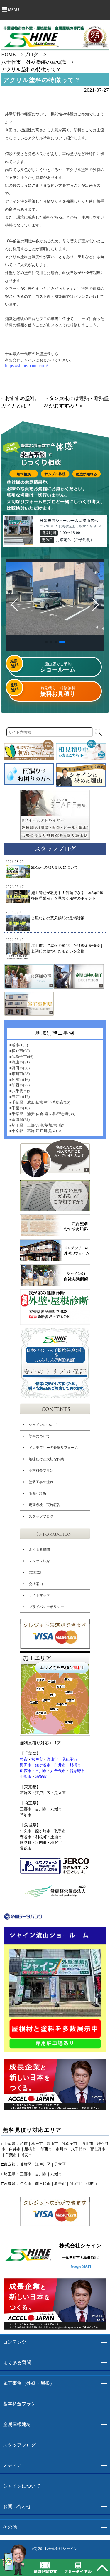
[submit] (98, 732)
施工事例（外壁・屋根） (29, 2383)
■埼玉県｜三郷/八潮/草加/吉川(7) (37, 1125)
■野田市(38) (20, 1068)
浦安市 (41, 1776)
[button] (46, 642)
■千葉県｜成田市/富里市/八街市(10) (40, 1102)
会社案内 (35, 1584)
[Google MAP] (80, 2266)
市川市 (41, 1771)
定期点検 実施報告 (44, 1505)
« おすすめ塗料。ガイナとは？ (21, 402)
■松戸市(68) (20, 1051)
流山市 (52, 1759)
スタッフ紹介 (39, 1561)
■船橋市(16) (20, 1079)
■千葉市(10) (20, 1108)
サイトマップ (39, 1595)
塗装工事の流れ (41, 1482)
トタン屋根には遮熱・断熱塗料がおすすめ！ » (76, 402)
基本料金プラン (41, 1470)
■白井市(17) (20, 1097)
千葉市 (26, 1776)
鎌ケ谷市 (43, 1765)
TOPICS (35, 1572)
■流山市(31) (20, 1062)
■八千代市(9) (20, 1091)
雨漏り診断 (37, 1493)
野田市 (26, 1765)
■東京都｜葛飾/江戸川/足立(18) (36, 1131)
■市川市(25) (20, 1074)
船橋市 (75, 1765)
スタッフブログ (41, 1516)
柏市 (24, 1759)
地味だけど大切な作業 (46, 1459)
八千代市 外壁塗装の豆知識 (34, 62)
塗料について (39, 1436)
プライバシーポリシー (46, 1607)
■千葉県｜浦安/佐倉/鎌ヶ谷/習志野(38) (42, 1114)
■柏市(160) (19, 1045)
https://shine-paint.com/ (26, 366)
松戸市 (37, 1759)
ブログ (31, 54)
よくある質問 (39, 1549)
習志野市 (77, 1771)
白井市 (60, 1765)
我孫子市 (70, 1759)
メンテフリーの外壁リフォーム (53, 1447)
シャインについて (43, 1424)
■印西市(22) (20, 1085)
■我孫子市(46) (21, 1056)
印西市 (26, 1771)
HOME (8, 54)
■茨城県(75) (20, 1119)
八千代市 (58, 1771)
